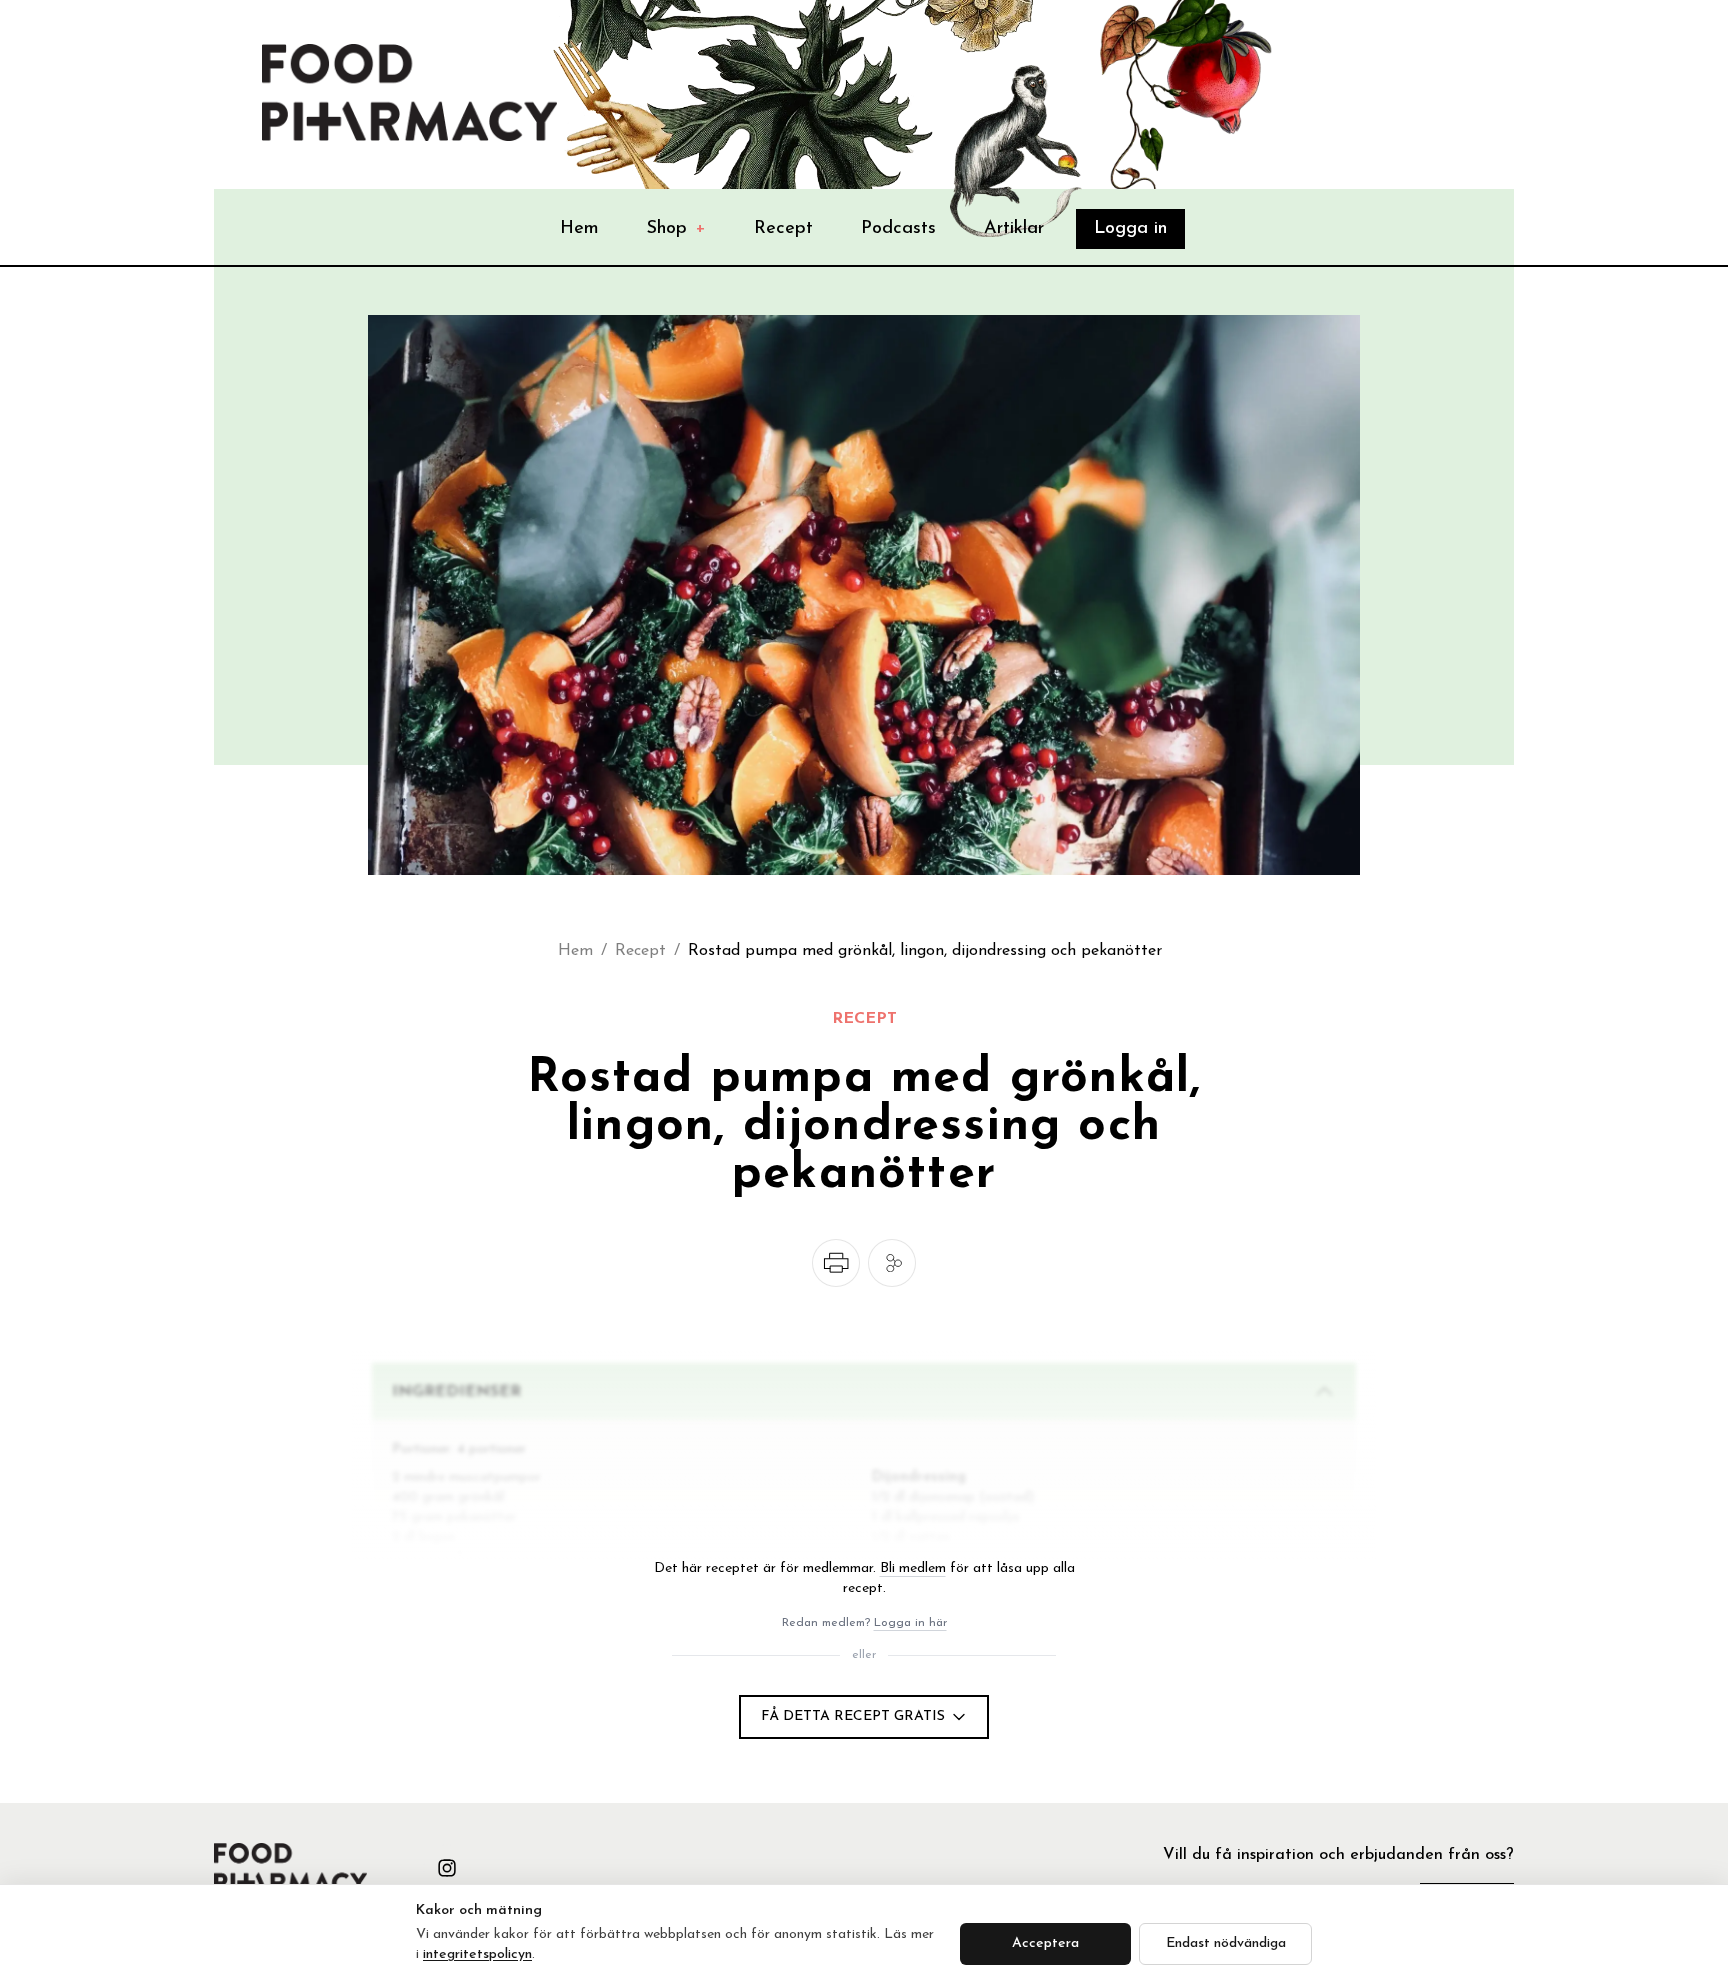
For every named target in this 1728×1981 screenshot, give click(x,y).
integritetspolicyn (477, 1954)
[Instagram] (447, 1868)
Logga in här (910, 1623)
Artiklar (1014, 229)
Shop (676, 229)
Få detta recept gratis (853, 1716)
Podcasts (898, 229)
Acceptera (1045, 1943)
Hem (579, 229)
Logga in (1130, 229)
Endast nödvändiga (1226, 1943)
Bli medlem (913, 1568)
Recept (783, 229)
